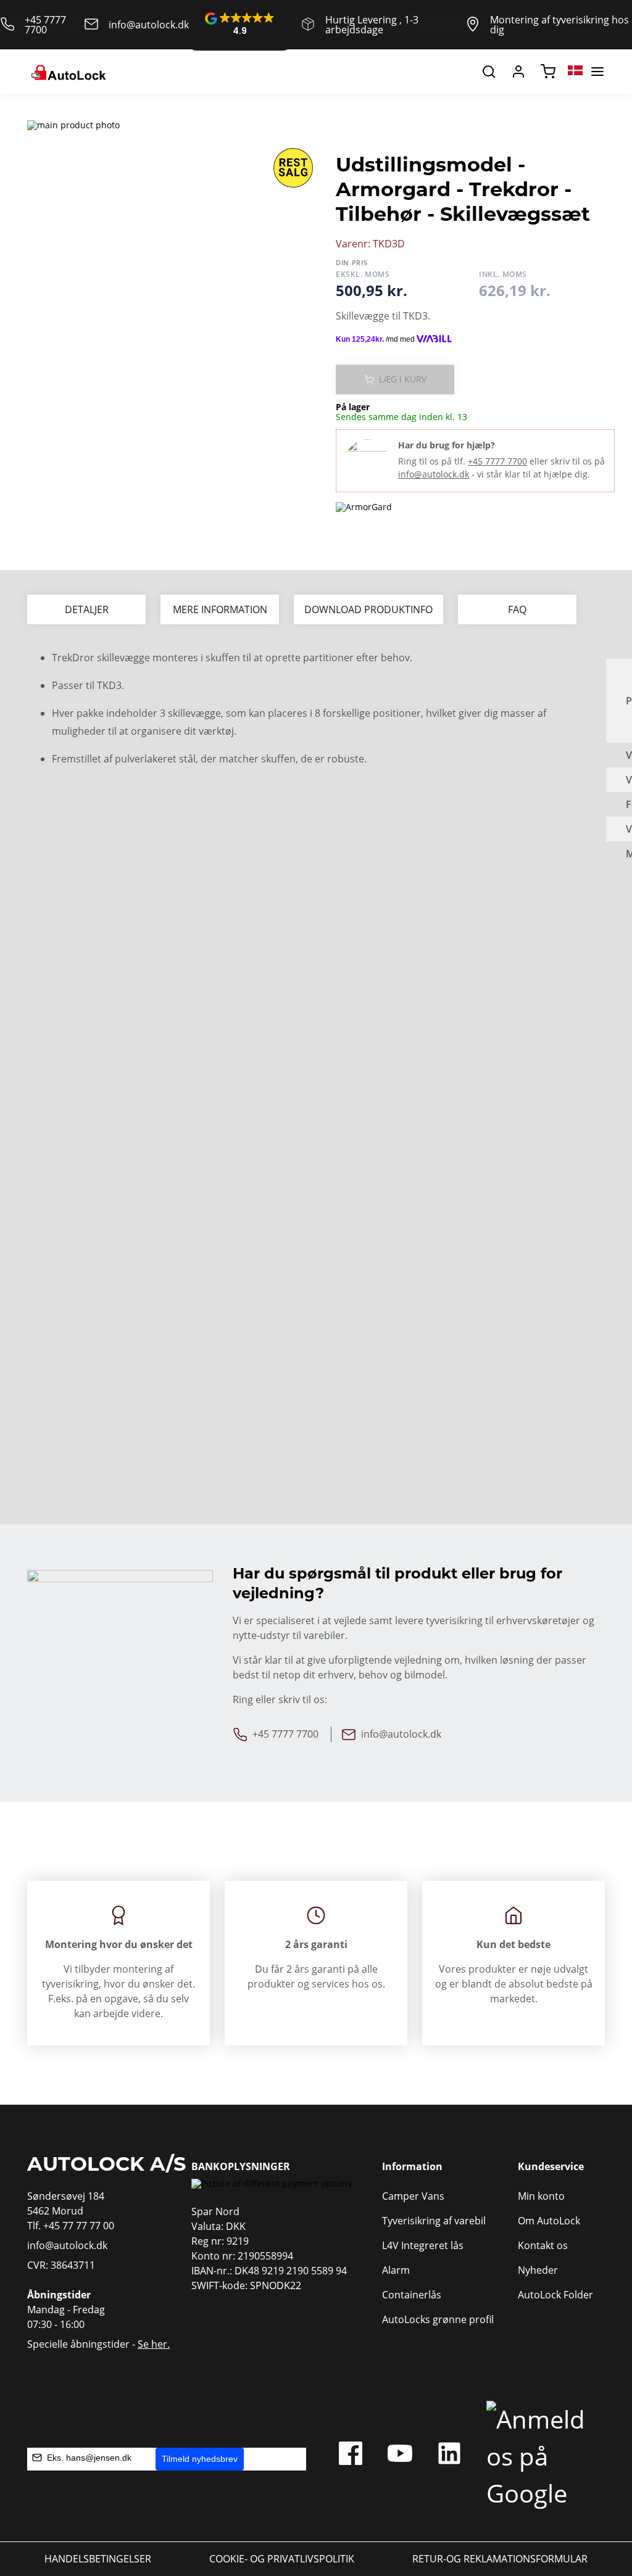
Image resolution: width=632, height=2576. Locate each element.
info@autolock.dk (149, 25)
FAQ (517, 609)
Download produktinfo (368, 609)
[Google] (539, 2456)
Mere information (220, 609)
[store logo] (68, 72)
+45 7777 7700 (45, 25)
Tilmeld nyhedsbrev (200, 2459)
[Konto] (518, 72)
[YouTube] (400, 2456)
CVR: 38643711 (61, 2265)
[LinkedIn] (449, 2456)
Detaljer (87, 609)
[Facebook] (351, 2456)
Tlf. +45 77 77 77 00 (71, 2226)
